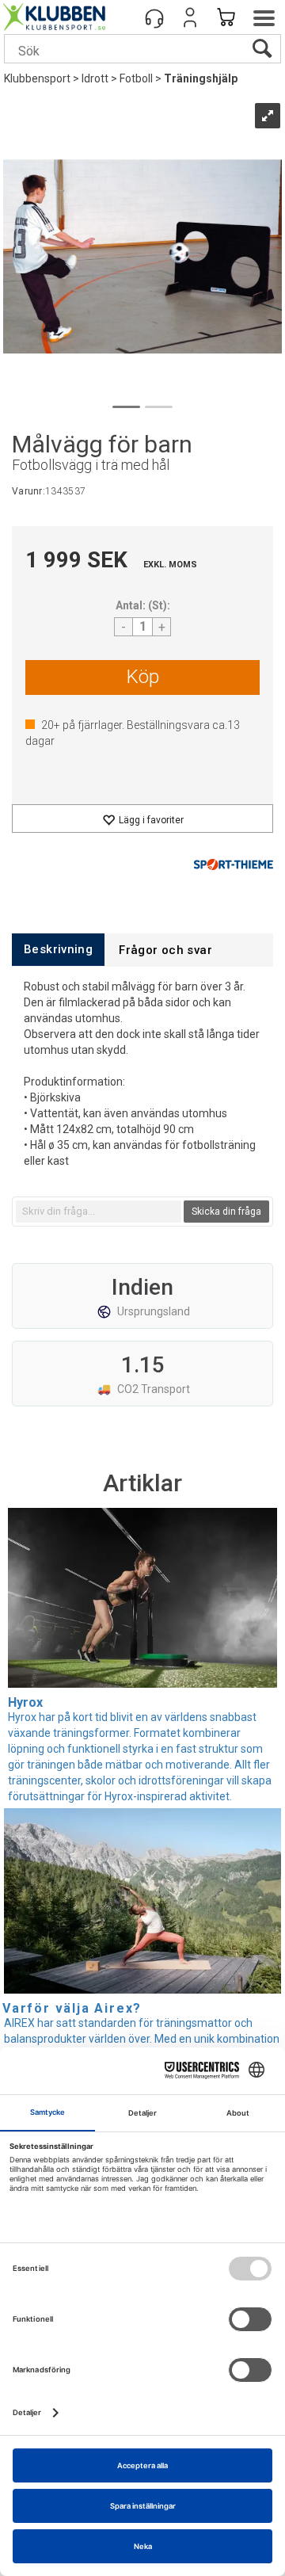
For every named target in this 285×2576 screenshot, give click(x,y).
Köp (143, 677)
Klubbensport (37, 78)
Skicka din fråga (226, 1212)
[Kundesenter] (154, 17)
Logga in (190, 17)
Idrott (95, 78)
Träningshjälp (201, 78)
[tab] (58, 950)
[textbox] (99, 1212)
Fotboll (136, 78)
